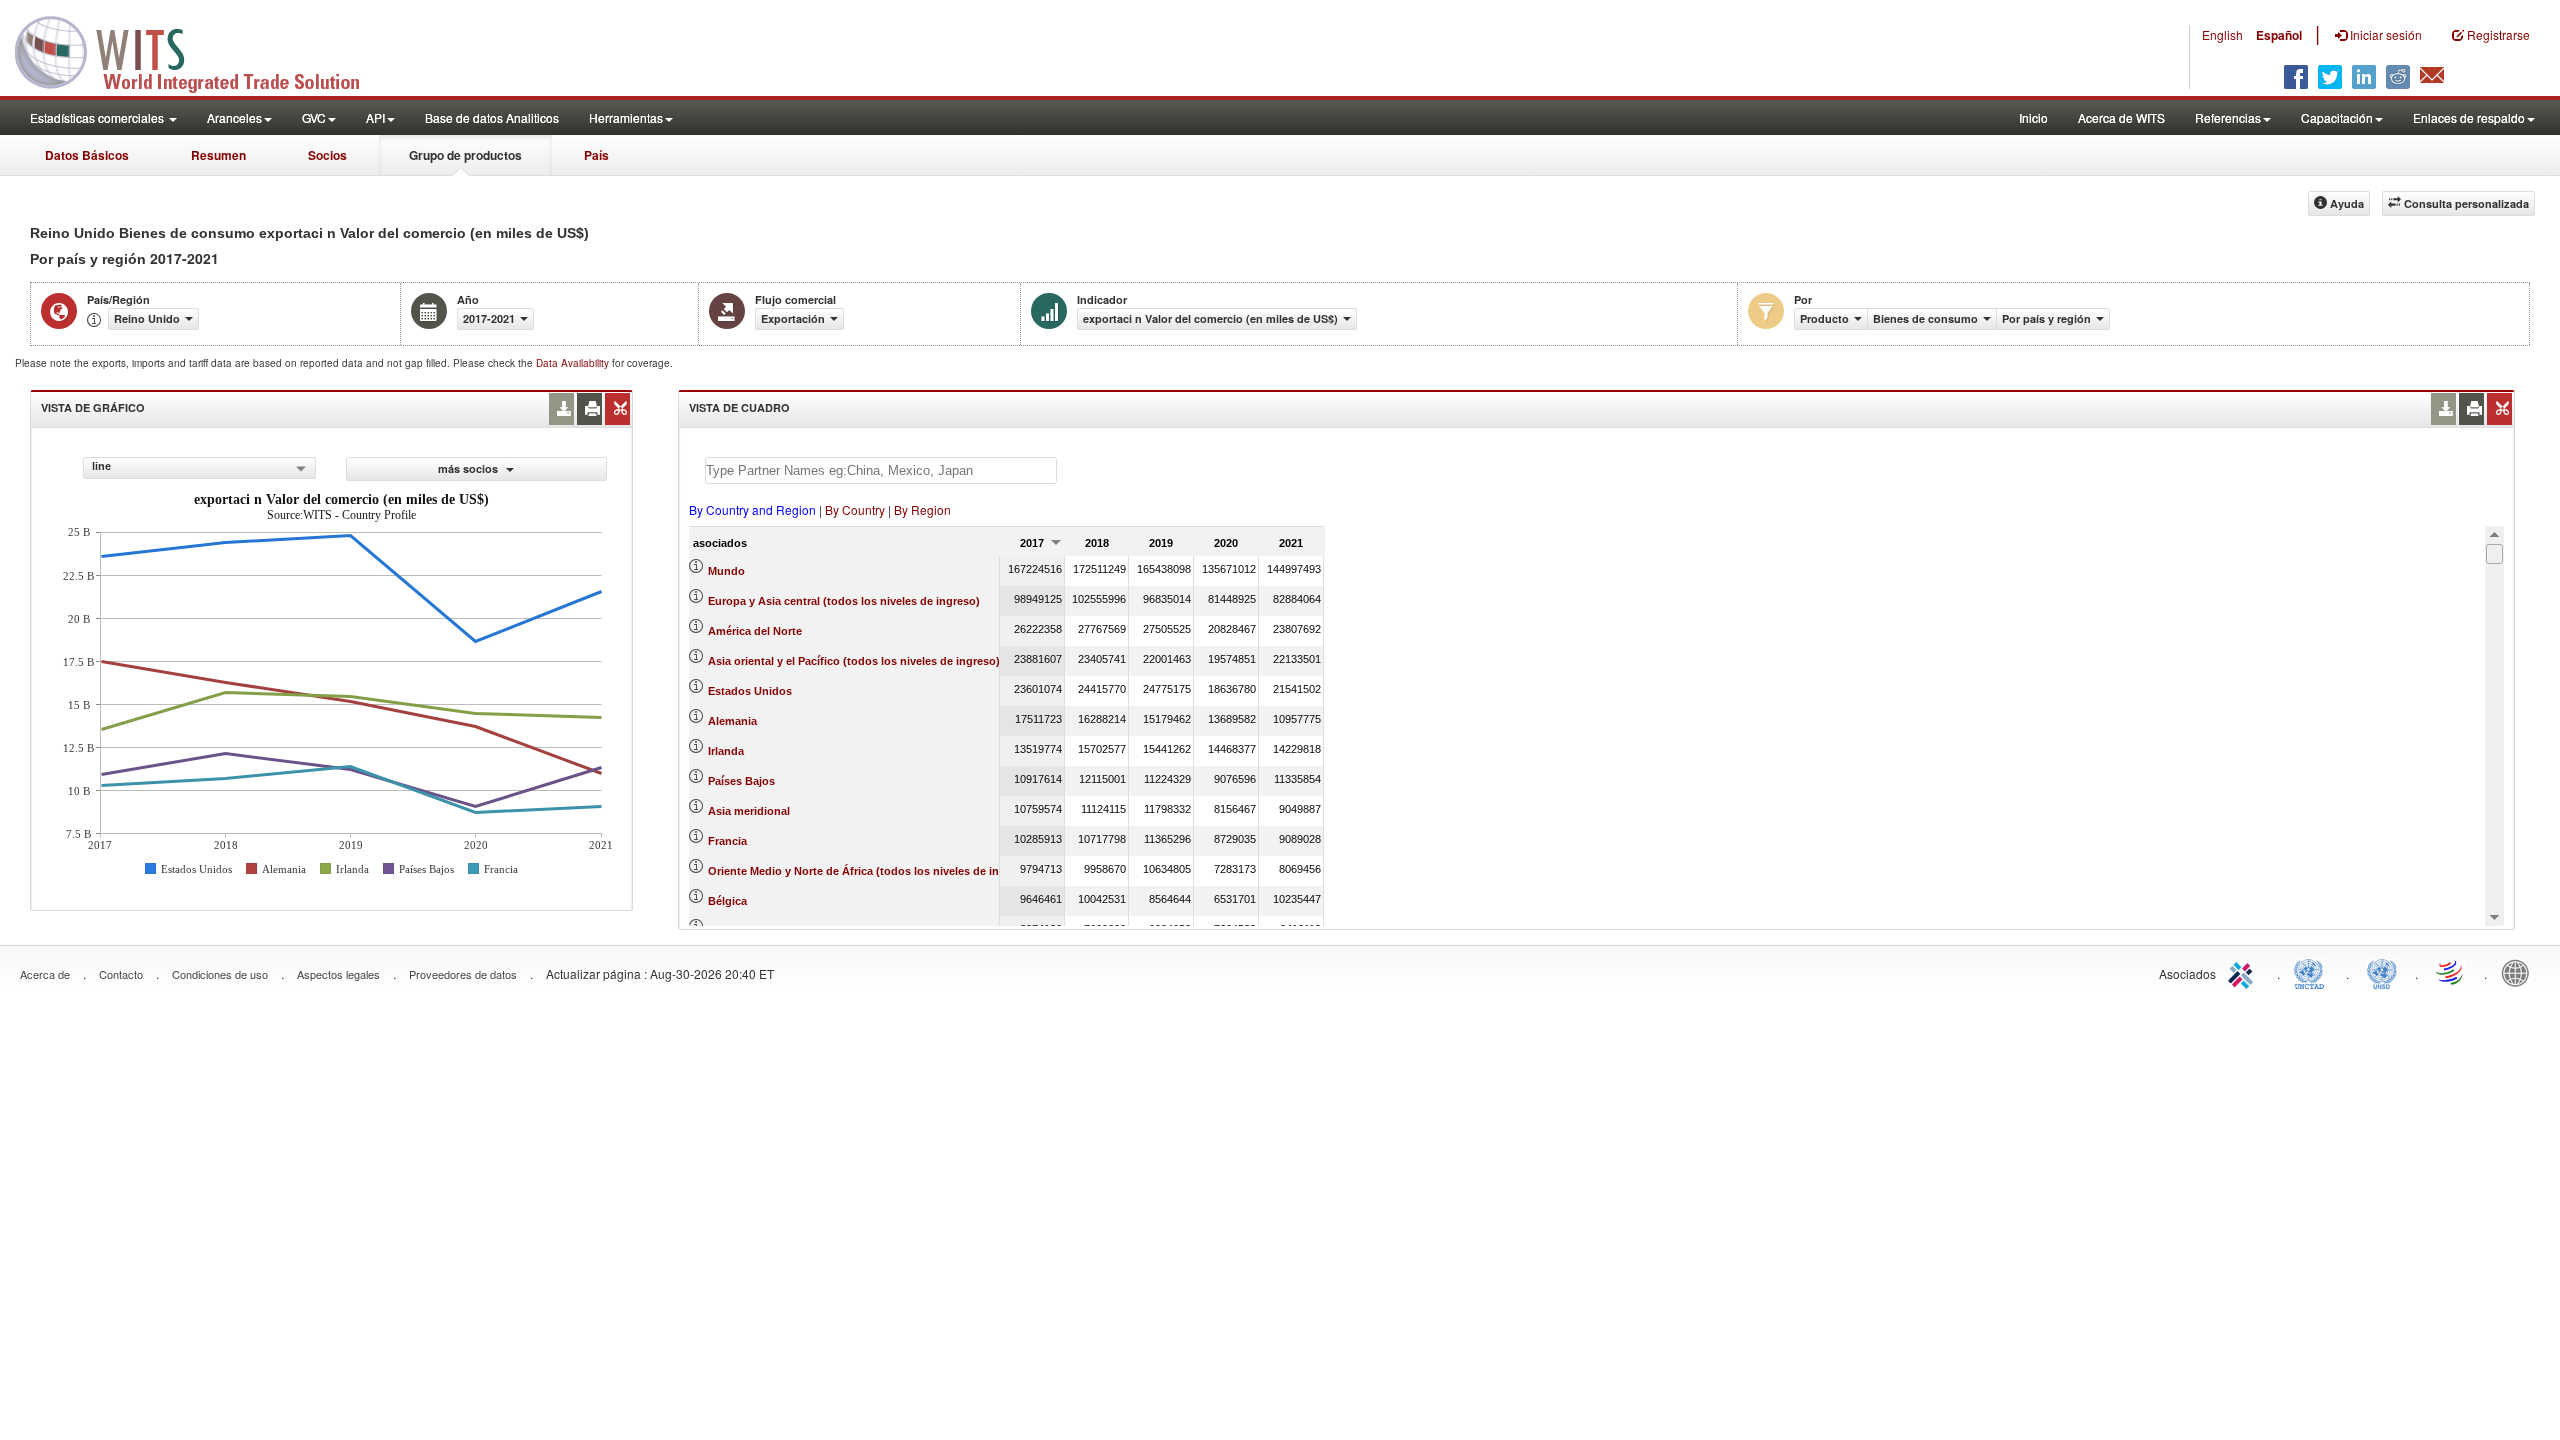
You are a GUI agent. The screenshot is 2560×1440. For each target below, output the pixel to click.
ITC (2244, 972)
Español (2279, 35)
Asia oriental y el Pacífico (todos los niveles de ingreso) (854, 661)
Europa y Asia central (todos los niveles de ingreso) (844, 601)
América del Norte (755, 631)
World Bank (2520, 972)
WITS (200, 50)
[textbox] (881, 470)
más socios (469, 468)
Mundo (726, 571)
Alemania (732, 721)
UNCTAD (2313, 972)
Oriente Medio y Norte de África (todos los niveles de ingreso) (870, 871)
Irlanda (726, 751)
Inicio (2033, 117)
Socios (327, 155)
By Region (922, 509)
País (596, 155)
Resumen (218, 155)
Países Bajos (741, 781)
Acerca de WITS (2121, 117)
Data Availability (574, 363)
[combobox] (199, 468)
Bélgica (727, 901)
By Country (855, 509)
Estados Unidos (750, 691)
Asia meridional (749, 811)
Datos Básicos (87, 155)
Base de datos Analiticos (492, 117)
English (2222, 34)
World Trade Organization (2451, 972)
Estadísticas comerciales (98, 117)
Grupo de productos (465, 155)
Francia (727, 841)
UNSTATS (2382, 972)
